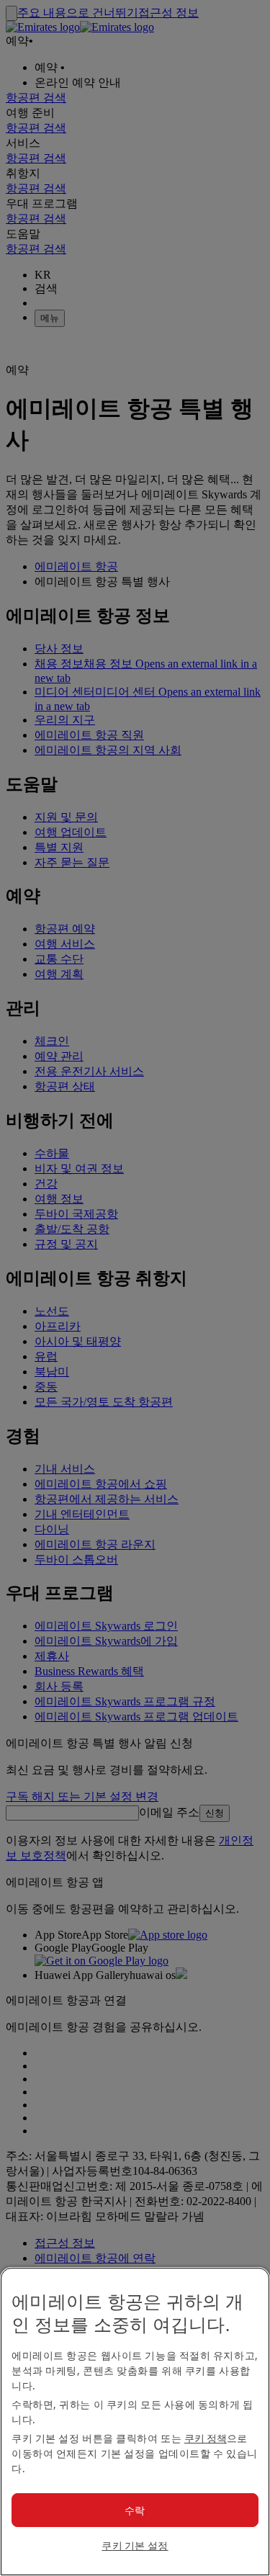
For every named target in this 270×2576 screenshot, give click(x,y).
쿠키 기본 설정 (135, 2545)
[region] (135, 2422)
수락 (135, 2510)
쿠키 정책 (206, 2438)
